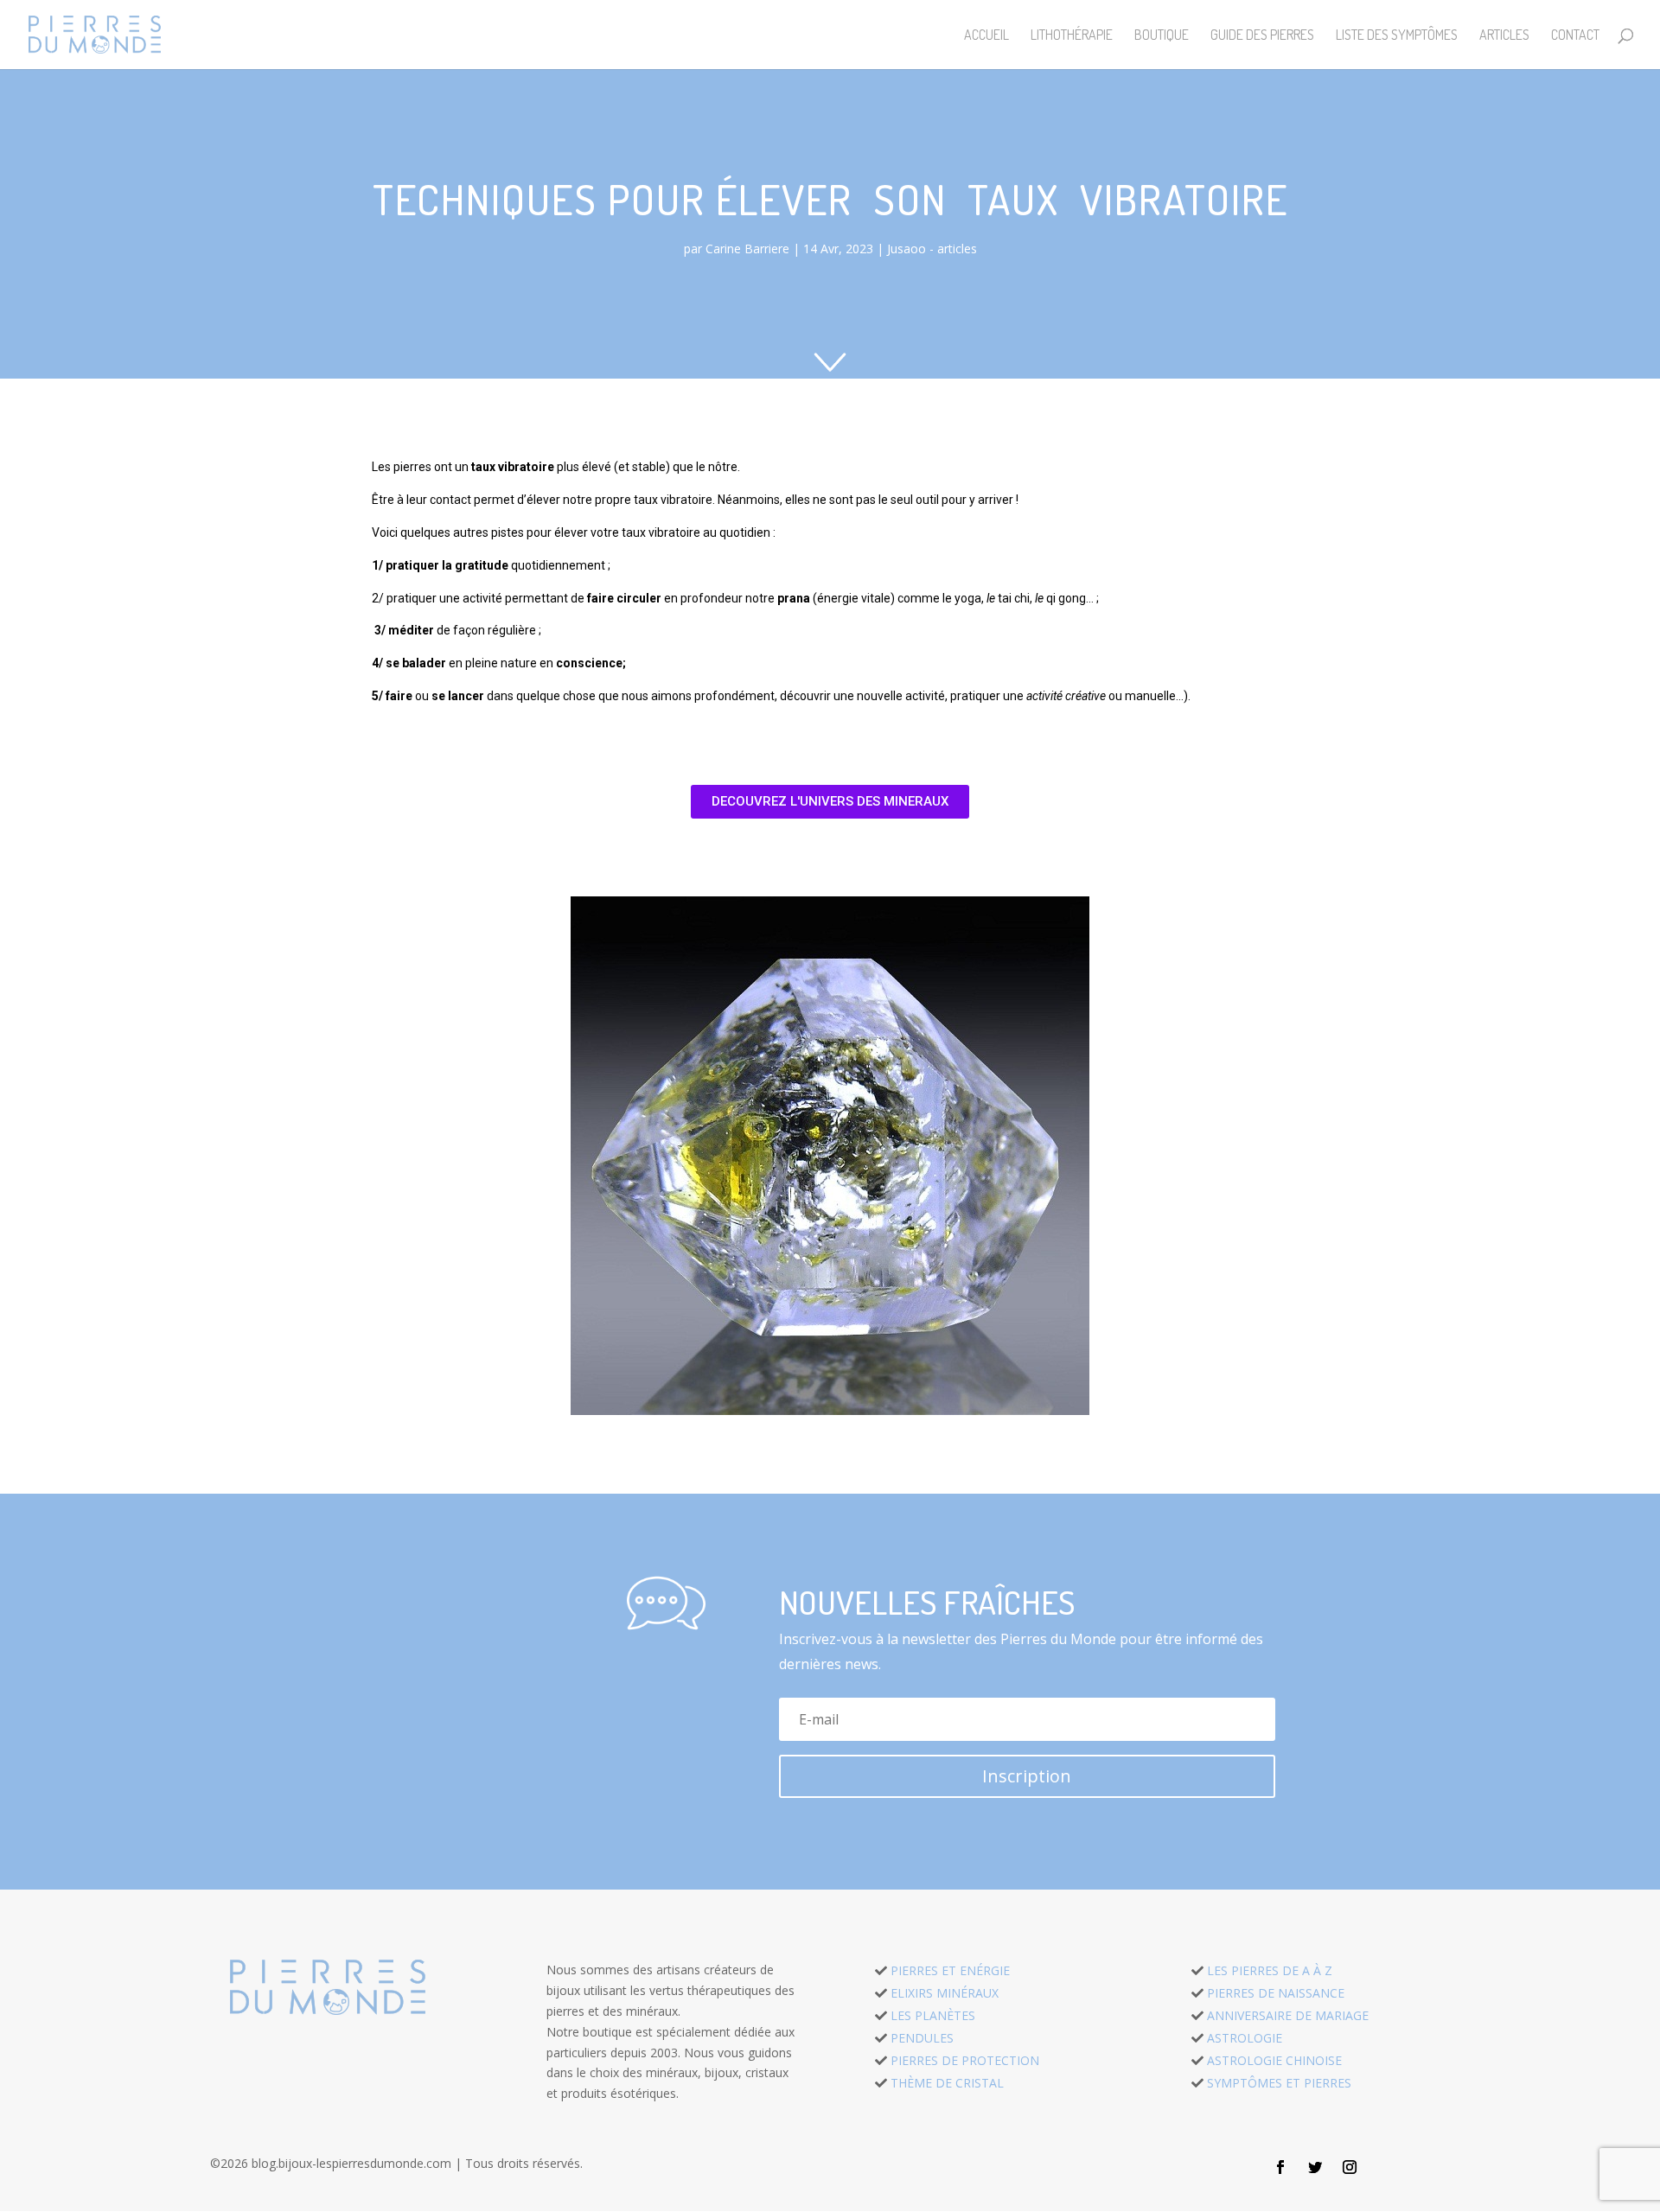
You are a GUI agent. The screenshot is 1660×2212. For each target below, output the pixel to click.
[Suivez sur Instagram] (1350, 2167)
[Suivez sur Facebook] (1280, 2167)
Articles (1504, 36)
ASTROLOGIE (1245, 2038)
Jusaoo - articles (932, 249)
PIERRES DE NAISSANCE (1276, 1993)
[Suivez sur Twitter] (1315, 2167)
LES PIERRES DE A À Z (1270, 1970)
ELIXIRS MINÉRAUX (945, 1993)
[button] (830, 802)
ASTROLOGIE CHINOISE (1274, 2060)
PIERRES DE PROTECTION (965, 2060)
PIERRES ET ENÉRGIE (950, 1970)
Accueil (986, 36)
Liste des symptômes (1397, 36)
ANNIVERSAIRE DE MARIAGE (1288, 2015)
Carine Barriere (747, 249)
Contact (1575, 36)
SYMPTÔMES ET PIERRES (1279, 2083)
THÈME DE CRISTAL (947, 2083)
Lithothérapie (1072, 36)
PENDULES (922, 2038)
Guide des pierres (1262, 36)
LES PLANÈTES (933, 2015)
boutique (1162, 36)
